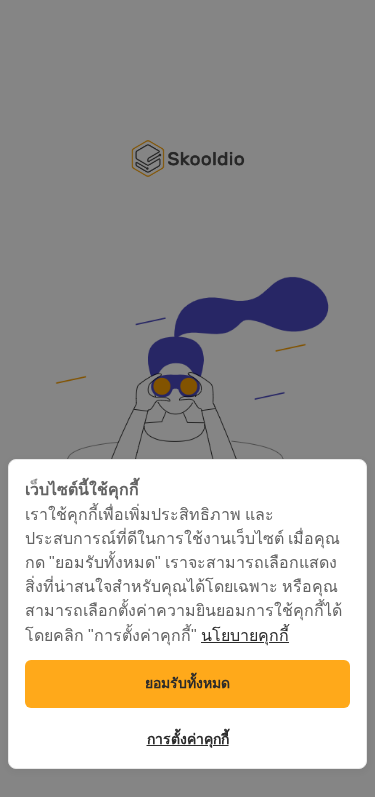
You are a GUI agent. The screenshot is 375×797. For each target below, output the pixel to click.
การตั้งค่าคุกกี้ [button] (188, 739)
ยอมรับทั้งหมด (187, 683)
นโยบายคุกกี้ (245, 635)
